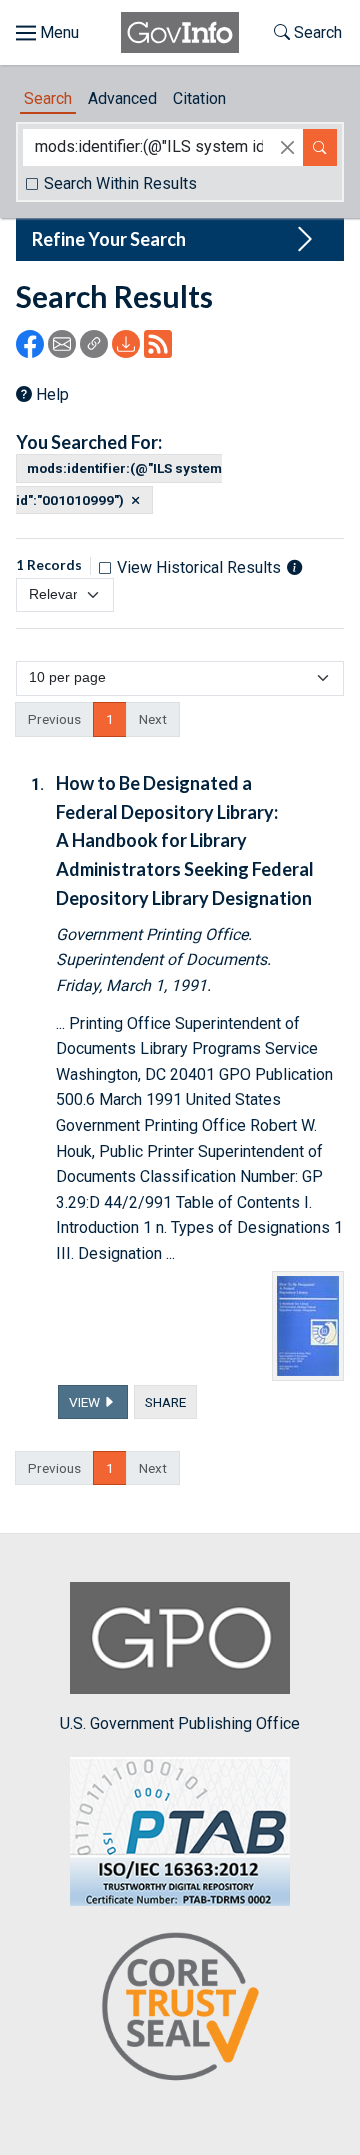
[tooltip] (294, 566)
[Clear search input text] (288, 147)
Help (52, 394)
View (86, 1402)
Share (165, 1402)
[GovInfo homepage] (180, 32)
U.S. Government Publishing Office (180, 1723)
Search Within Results (120, 183)
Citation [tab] (199, 98)
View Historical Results (199, 567)
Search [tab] (48, 98)
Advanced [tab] (122, 98)
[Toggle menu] (47, 33)
